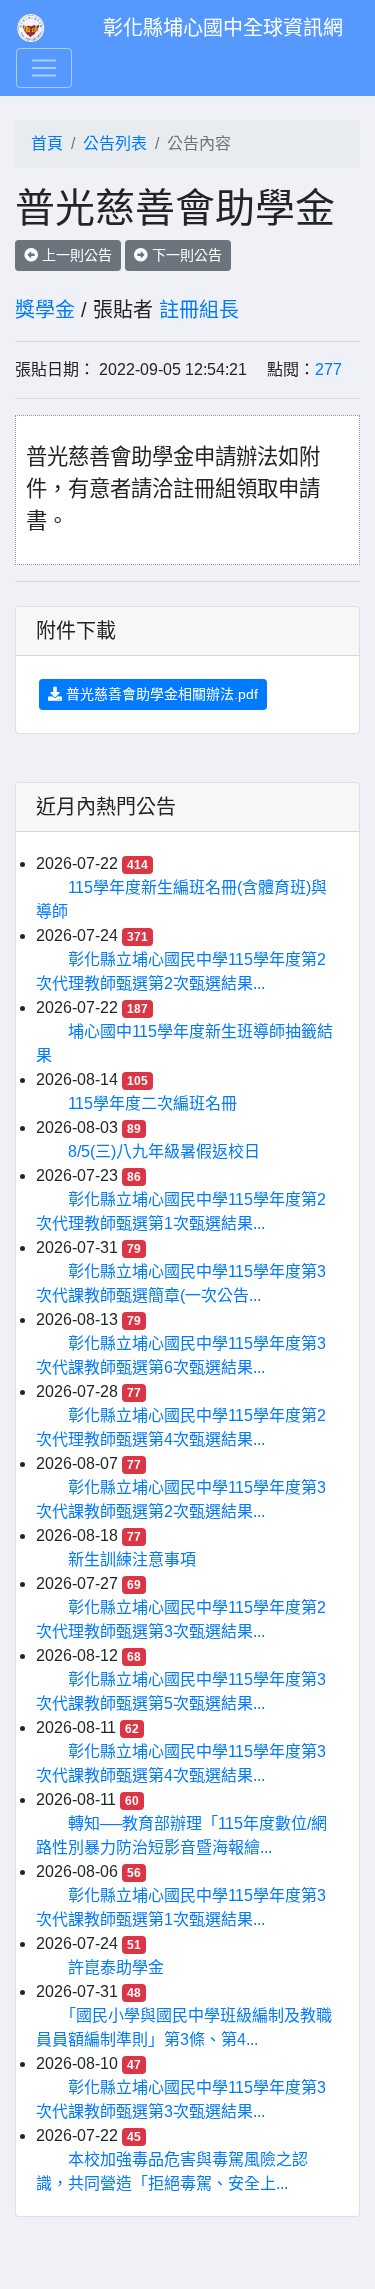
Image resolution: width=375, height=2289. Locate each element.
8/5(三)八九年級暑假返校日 (164, 1151)
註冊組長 (199, 310)
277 (328, 369)
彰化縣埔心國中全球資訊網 (223, 28)
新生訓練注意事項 (132, 1559)
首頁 (47, 143)
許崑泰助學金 (116, 1967)
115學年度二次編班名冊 (152, 1103)
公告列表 (115, 143)
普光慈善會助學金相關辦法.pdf (160, 694)
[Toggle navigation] (44, 68)
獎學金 (45, 310)
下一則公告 (185, 255)
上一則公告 (75, 255)
